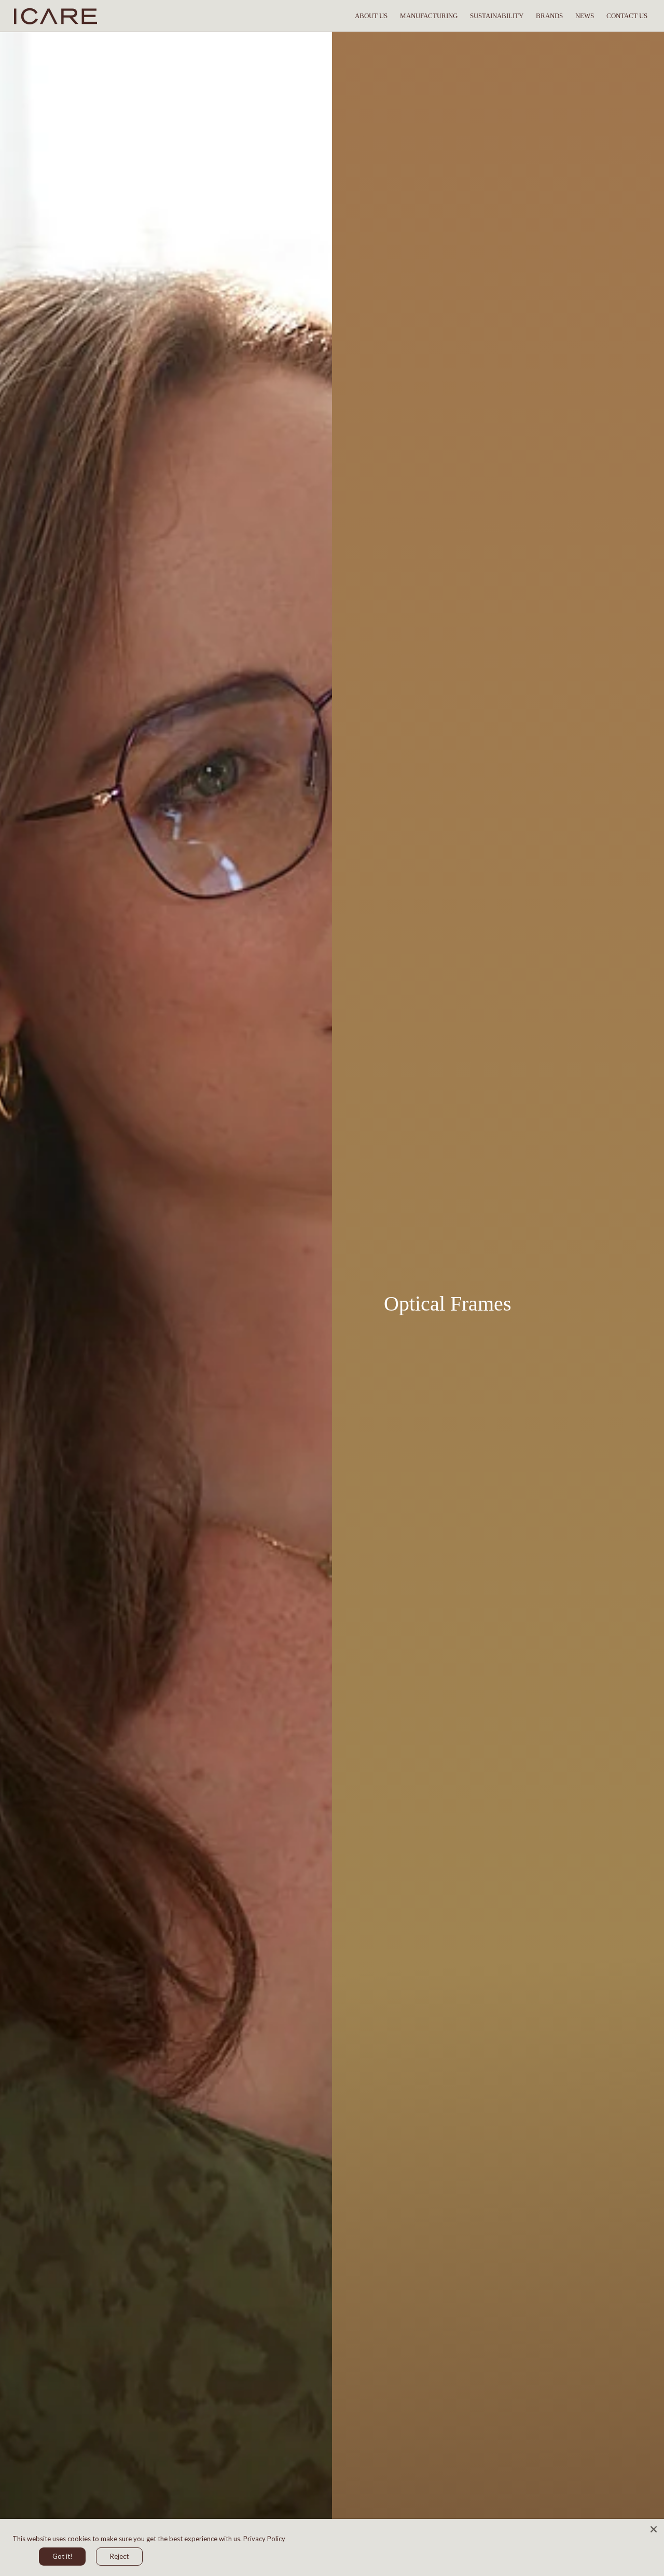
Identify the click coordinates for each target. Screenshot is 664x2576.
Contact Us (627, 16)
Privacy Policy (264, 2539)
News (585, 16)
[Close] (654, 2529)
